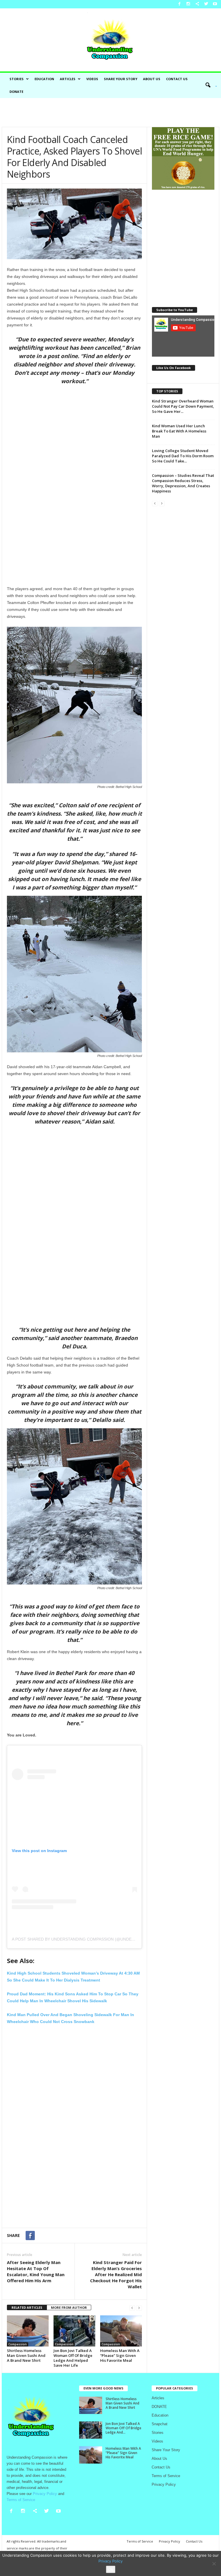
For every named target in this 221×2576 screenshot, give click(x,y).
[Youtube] (215, 4)
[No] (214, 2564)
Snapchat (160, 2424)
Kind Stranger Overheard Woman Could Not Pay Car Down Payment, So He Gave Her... (183, 406)
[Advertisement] (110, 112)
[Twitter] (206, 4)
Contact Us (177, 79)
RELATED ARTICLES (27, 2307)
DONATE (16, 92)
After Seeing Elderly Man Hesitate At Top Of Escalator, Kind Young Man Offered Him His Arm (36, 2271)
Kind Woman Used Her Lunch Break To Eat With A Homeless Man (179, 431)
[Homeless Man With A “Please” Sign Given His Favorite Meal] (121, 2331)
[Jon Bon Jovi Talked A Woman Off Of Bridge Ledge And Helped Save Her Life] (74, 2331)
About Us (152, 79)
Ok (111, 2569)
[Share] (197, 4)
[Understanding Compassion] (110, 40)
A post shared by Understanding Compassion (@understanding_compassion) (99, 1939)
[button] (209, 85)
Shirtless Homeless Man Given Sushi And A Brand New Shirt (26, 2355)
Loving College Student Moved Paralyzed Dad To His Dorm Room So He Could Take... (183, 456)
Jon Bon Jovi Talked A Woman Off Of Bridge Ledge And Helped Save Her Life (73, 2358)
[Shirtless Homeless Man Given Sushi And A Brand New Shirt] (28, 2331)
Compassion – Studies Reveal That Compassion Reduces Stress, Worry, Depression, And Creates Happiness (183, 483)
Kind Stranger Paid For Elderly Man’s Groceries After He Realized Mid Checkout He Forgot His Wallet (116, 2274)
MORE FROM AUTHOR (69, 2307)
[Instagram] (188, 4)
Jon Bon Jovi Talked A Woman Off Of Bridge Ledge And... (123, 2428)
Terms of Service (166, 2476)
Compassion (18, 2344)
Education (44, 79)
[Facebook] (179, 4)
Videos (92, 79)
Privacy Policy (164, 2484)
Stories (17, 79)
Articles (68, 79)
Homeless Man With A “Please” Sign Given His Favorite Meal (120, 2355)
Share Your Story (121, 79)
